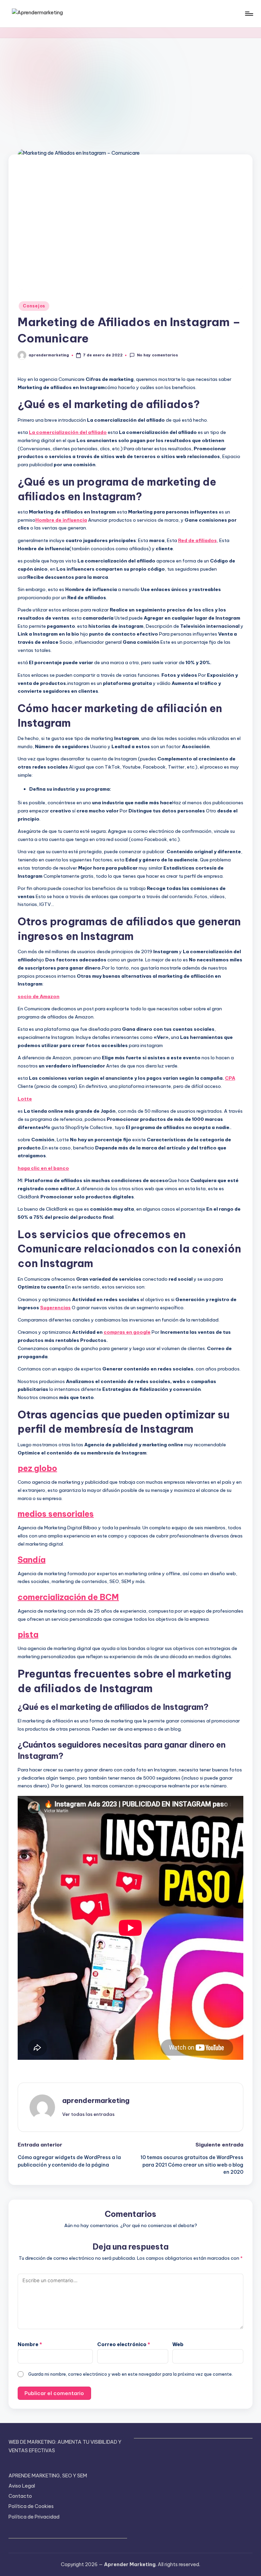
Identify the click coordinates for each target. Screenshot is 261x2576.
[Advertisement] (130, 89)
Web (178, 2344)
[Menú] (249, 14)
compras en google (127, 1332)
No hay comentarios (157, 355)
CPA (230, 1078)
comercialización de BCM (68, 1597)
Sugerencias (55, 1308)
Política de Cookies (31, 2506)
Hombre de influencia (61, 520)
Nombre (30, 2344)
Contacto (20, 2496)
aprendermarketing (96, 2100)
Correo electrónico (124, 2344)
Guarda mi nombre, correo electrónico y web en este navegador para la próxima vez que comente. (130, 2374)
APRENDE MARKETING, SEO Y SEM (48, 2476)
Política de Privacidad (34, 2517)
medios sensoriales (56, 1514)
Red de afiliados (197, 540)
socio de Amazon (39, 996)
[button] (88, 2114)
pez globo (37, 1468)
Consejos (34, 306)
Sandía (32, 1560)
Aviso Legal (22, 2486)
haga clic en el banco (43, 1168)
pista (28, 1634)
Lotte (25, 1099)
